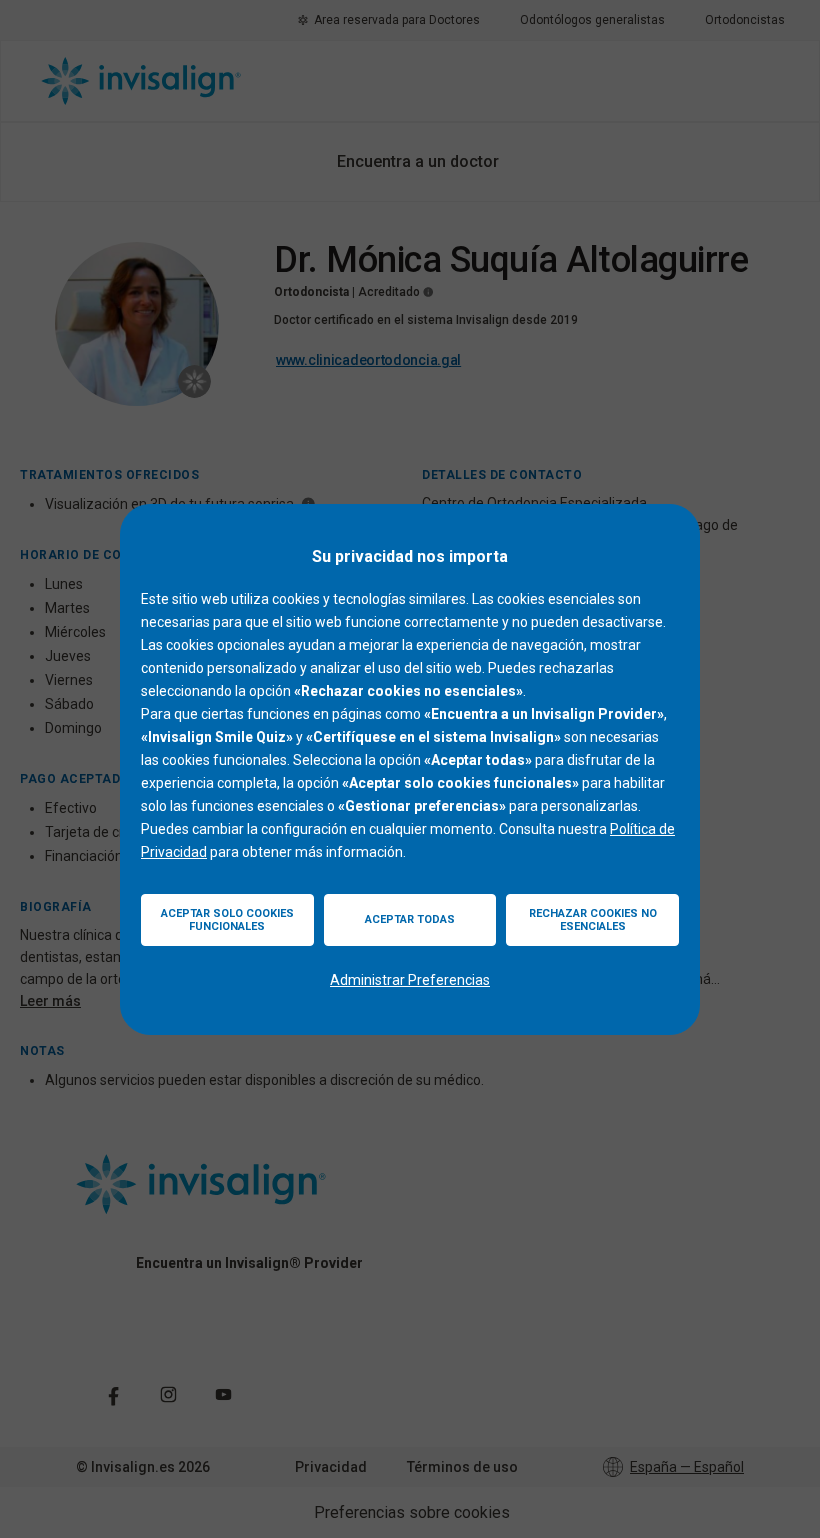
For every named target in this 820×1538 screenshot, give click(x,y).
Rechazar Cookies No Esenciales (593, 920)
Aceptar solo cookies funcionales (227, 920)
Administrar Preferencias (410, 980)
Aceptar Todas (410, 919)
